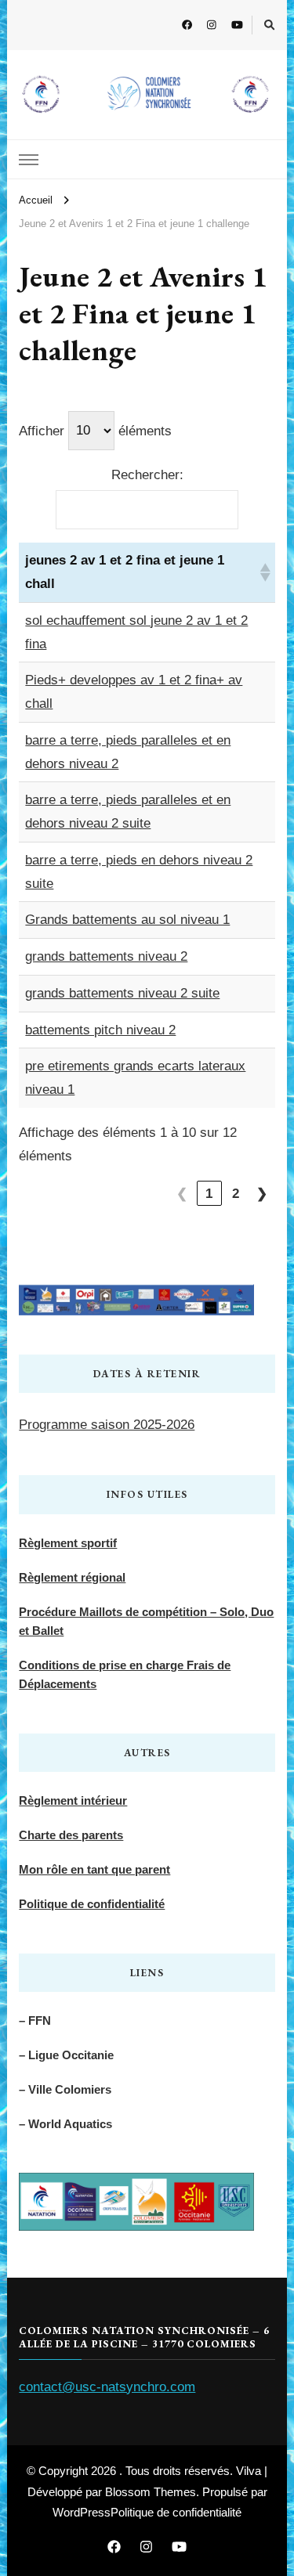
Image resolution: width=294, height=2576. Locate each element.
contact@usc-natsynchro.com (107, 2387)
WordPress (82, 2512)
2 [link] (236, 1194)
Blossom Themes (151, 2492)
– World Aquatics (65, 2124)
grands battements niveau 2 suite (122, 993)
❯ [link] (262, 1194)
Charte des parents (71, 1835)
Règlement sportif (68, 1543)
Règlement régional (72, 1577)
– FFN (35, 2020)
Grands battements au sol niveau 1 (127, 920)
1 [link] (209, 1194)
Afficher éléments (95, 430)
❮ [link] (182, 1194)
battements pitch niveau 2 (100, 1030)
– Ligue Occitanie (66, 2055)
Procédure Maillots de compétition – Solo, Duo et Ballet (146, 1621)
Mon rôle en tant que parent (94, 1869)
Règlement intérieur (73, 1800)
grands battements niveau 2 (106, 956)
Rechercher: (147, 475)
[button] (264, 572)
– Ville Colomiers (65, 2089)
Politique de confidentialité (92, 1904)
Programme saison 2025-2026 (107, 1425)
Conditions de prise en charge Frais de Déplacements (125, 1674)
